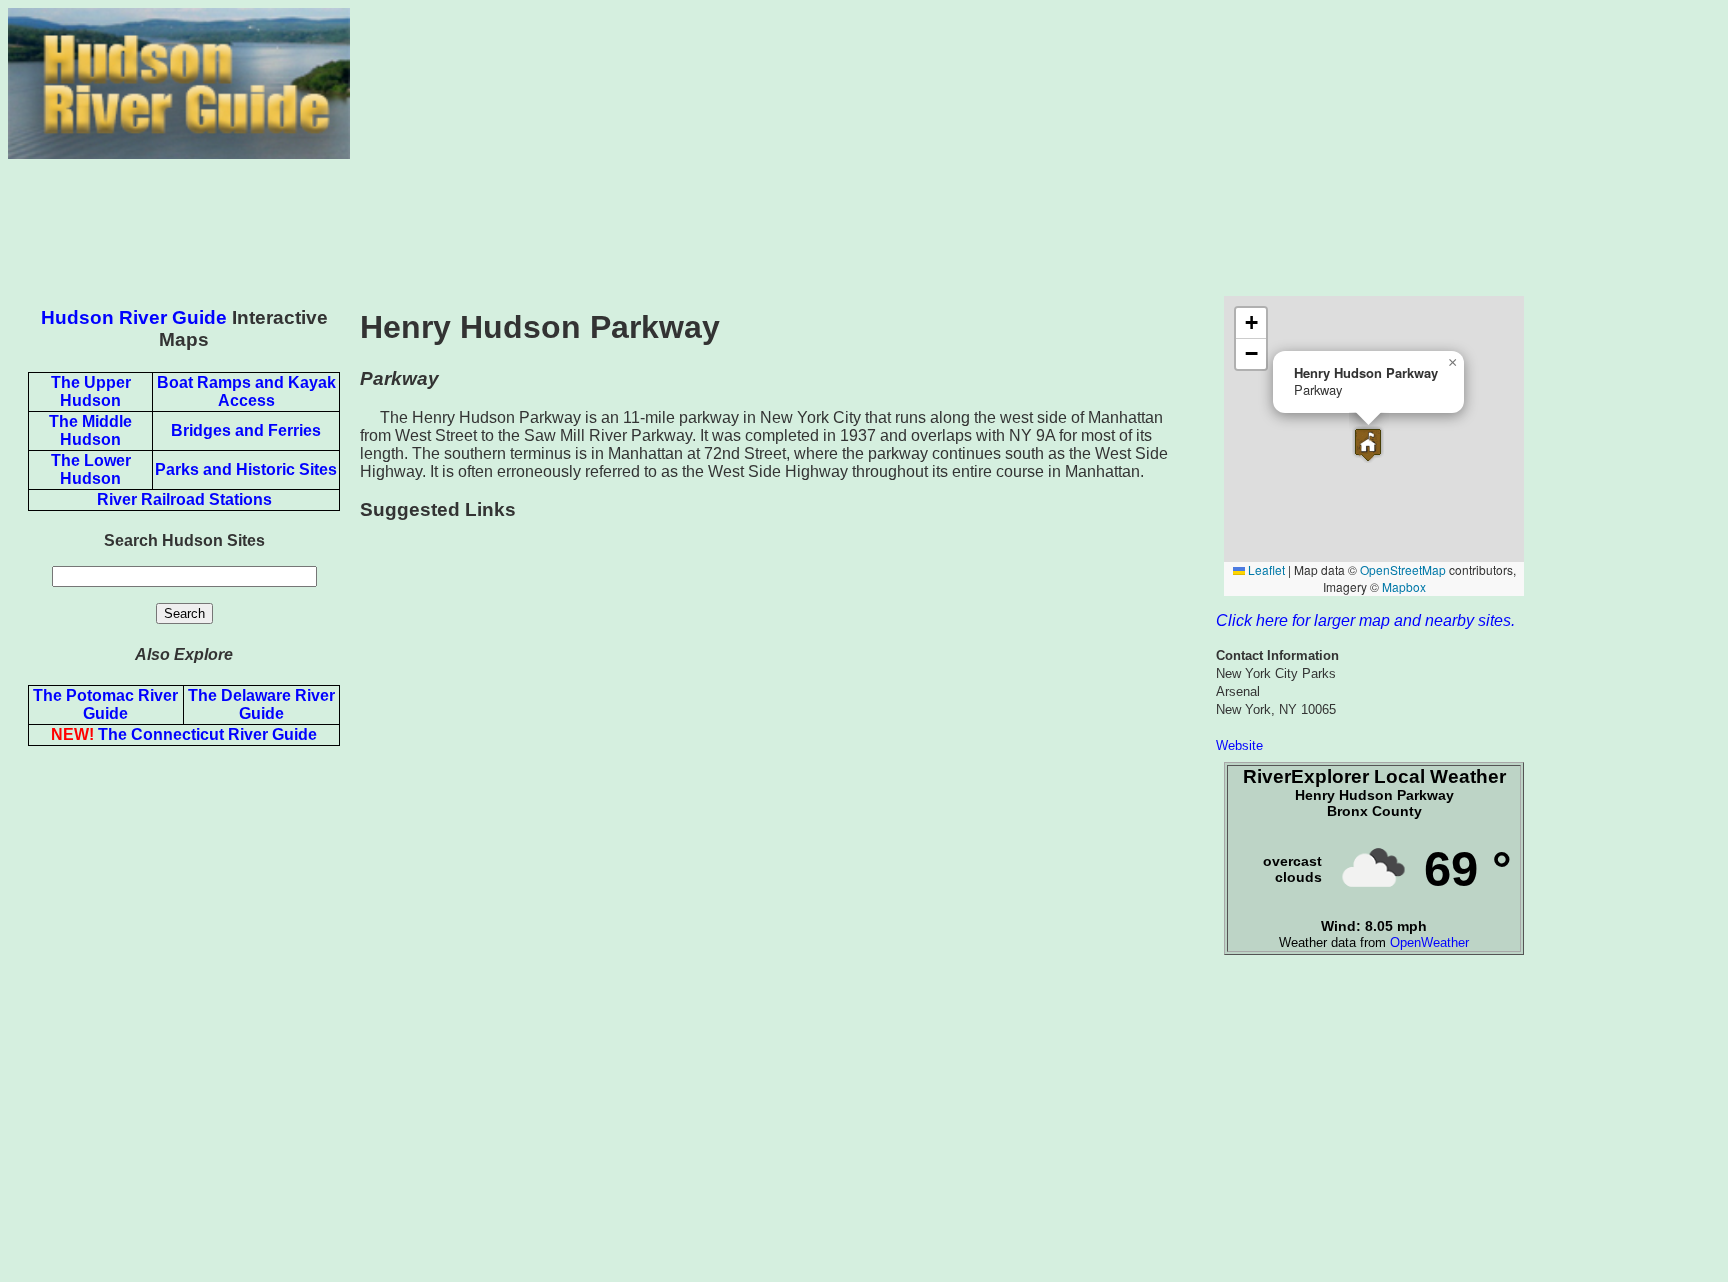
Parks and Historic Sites (246, 469)
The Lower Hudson (91, 469)
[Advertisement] (1035, 148)
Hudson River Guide (134, 317)
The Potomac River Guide (105, 704)
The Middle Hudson (90, 430)
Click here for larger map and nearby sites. (1365, 620)
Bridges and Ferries (246, 430)
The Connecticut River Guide (184, 734)
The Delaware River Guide (261, 704)
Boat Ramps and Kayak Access (246, 391)
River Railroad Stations (184, 499)
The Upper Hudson (91, 391)
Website (1239, 745)
